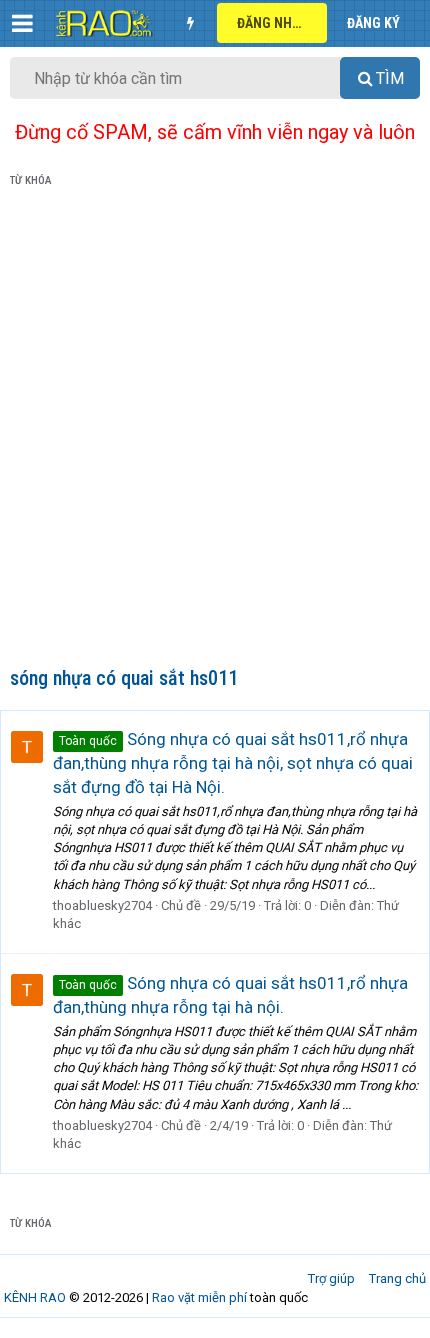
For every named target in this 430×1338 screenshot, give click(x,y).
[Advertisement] (215, 431)
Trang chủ (397, 1278)
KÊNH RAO (35, 1297)
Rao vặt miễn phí (199, 1297)
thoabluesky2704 (102, 905)
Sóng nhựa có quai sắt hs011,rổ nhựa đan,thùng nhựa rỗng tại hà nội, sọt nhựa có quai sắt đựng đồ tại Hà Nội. (233, 763)
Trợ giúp (331, 1278)
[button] (22, 23)
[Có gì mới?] (190, 23)
